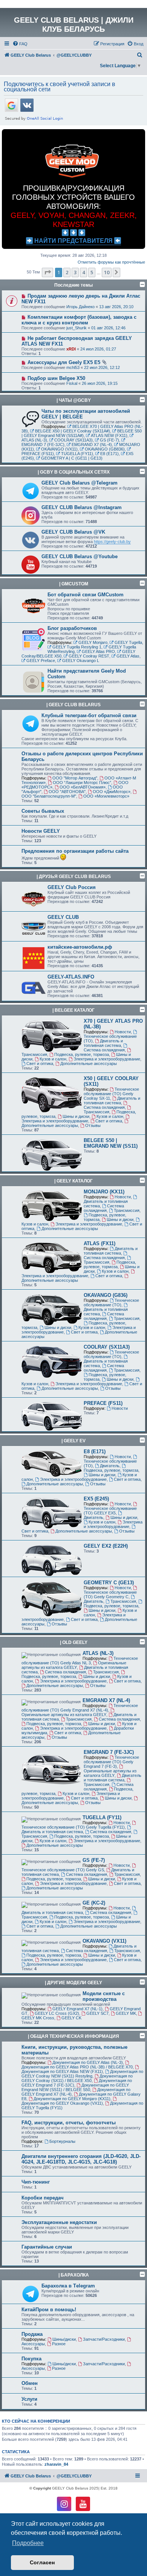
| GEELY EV (73, 1441)
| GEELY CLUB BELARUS (73, 705)
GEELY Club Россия (72, 887)
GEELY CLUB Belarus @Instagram (82, 507)
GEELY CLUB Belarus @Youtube (80, 556)
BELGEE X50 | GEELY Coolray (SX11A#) (73, 431)
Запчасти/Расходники (104, 2339)
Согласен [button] (42, 2562)
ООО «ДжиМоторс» (112, 792)
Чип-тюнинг (36, 2182)
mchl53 (73, 367)
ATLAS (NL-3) (98, 1653)
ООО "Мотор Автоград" (75, 778)
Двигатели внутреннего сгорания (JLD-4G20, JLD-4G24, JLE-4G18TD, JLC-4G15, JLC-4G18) (81, 2159)
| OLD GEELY (74, 1642)
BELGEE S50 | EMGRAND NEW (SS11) (111, 1143)
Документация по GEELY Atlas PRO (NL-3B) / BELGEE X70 (77, 2067)
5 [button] (92, 272)
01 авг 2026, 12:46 (108, 328)
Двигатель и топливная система (103, 1043)
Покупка (31, 2359)
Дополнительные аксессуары (89, 1063)
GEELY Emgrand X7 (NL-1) (77, 2009)
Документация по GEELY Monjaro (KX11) (72, 2099)
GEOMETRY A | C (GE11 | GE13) (72, 458)
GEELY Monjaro (93, 642)
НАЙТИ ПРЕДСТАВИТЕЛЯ (73, 241)
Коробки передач (43, 2198)
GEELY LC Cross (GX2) (57, 2013)
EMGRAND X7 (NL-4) (92, 445)
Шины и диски (76, 1116)
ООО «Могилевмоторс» (106, 796)
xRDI (71, 349)
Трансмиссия (96, 1112)
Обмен (30, 2383)
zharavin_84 (56, 2464)
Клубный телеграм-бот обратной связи (89, 715)
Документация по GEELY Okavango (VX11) (62, 2103)
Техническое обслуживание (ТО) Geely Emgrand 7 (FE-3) (111, 1762)
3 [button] (75, 272)
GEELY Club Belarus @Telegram (80, 483)
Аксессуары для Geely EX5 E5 (64, 362)
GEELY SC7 (97, 2013)
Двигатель (110, 1466)
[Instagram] (64, 2504)
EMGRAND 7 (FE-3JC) (109, 1752)
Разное (59, 2344)
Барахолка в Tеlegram (68, 2286)
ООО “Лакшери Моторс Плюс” (82, 783)
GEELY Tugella (128, 642)
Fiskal (72, 383)
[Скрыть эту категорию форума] (142, 400)
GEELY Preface (41, 661)
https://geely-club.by (112, 542)
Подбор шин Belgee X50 (56, 378)
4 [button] (83, 272)
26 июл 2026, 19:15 (100, 383)
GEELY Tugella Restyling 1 (77, 647)
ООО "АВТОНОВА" (67, 792)
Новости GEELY (41, 831)
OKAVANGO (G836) (106, 1295)
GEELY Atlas (128, 656)
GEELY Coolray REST (89, 656)
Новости (123, 1032)
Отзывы (93, 1125)
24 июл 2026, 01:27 (98, 349)
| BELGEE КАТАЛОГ (73, 1010)
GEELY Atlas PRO (98, 651)
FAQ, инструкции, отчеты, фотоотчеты (69, 2123)
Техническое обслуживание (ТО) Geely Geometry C (110, 1594)
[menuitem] (20, 44)
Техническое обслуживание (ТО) (110, 1039)
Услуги (29, 2399)
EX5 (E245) (96, 1499)
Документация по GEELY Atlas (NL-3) (88, 2062)
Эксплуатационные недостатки (59, 2222)
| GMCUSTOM (74, 584)
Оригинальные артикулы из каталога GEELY (74, 1665)
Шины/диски (64, 2339)
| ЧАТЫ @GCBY (74, 400)
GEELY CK (71, 2018)
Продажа (32, 2334)
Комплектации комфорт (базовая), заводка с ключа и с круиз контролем (79, 320)
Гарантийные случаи (47, 2247)
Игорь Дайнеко (80, 307)
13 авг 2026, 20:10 (116, 307)
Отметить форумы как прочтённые (111, 262)
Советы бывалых (43, 811)
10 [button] (107, 272)
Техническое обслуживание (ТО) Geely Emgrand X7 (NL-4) (80, 1708)
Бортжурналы (62, 2141)
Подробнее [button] (28, 2543)
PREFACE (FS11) (103, 1403)
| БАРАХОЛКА (74, 2275)
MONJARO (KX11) (104, 1192)
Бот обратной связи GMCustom (86, 595)
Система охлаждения (104, 1050)
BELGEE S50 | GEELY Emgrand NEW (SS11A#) (82, 433)
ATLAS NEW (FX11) (109, 435)
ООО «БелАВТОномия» (83, 787)
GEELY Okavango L (81, 661)
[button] (47, 272)
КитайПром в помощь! (49, 2310)
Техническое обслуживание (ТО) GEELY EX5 (110, 1511)
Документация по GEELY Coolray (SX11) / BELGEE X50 (77, 2078)
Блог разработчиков (72, 628)
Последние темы (73, 285)
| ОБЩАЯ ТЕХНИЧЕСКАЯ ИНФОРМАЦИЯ (73, 2036)
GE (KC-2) (94, 1903)
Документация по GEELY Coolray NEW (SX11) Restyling (82, 2074)
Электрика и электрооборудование (107, 1059)
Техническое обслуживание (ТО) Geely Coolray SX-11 (111, 1094)
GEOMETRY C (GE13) (109, 1583)
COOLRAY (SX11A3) (73, 440)
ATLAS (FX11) (100, 1243)
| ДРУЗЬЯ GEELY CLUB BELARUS (74, 877)
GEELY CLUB (63, 917)
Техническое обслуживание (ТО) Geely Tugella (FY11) (73, 1827)
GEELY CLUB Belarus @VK (73, 532)
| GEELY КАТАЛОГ (73, 1181)
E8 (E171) (109, 454)
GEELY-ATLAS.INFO (71, 977)
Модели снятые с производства (104, 1996)
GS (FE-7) (109, 440)
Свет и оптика (40, 1063)
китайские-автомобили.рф (80, 947)
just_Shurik (77, 328)
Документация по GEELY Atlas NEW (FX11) (62, 2071)
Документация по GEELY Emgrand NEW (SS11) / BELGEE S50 (75, 2087)
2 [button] (67, 272)
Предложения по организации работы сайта (75, 851)
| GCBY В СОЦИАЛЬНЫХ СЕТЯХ (74, 472)
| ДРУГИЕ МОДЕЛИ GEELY (73, 1983)
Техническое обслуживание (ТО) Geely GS (63, 1870)
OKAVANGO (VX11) (59, 449)
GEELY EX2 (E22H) (106, 1546)
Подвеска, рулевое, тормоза (82, 1054)
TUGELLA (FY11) (77, 454)
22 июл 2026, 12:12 (102, 367)
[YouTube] (83, 2504)
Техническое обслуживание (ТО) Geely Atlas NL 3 (80, 1661)
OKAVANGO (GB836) (105, 449)
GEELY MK (126, 2013)
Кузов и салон (53, 1059)
